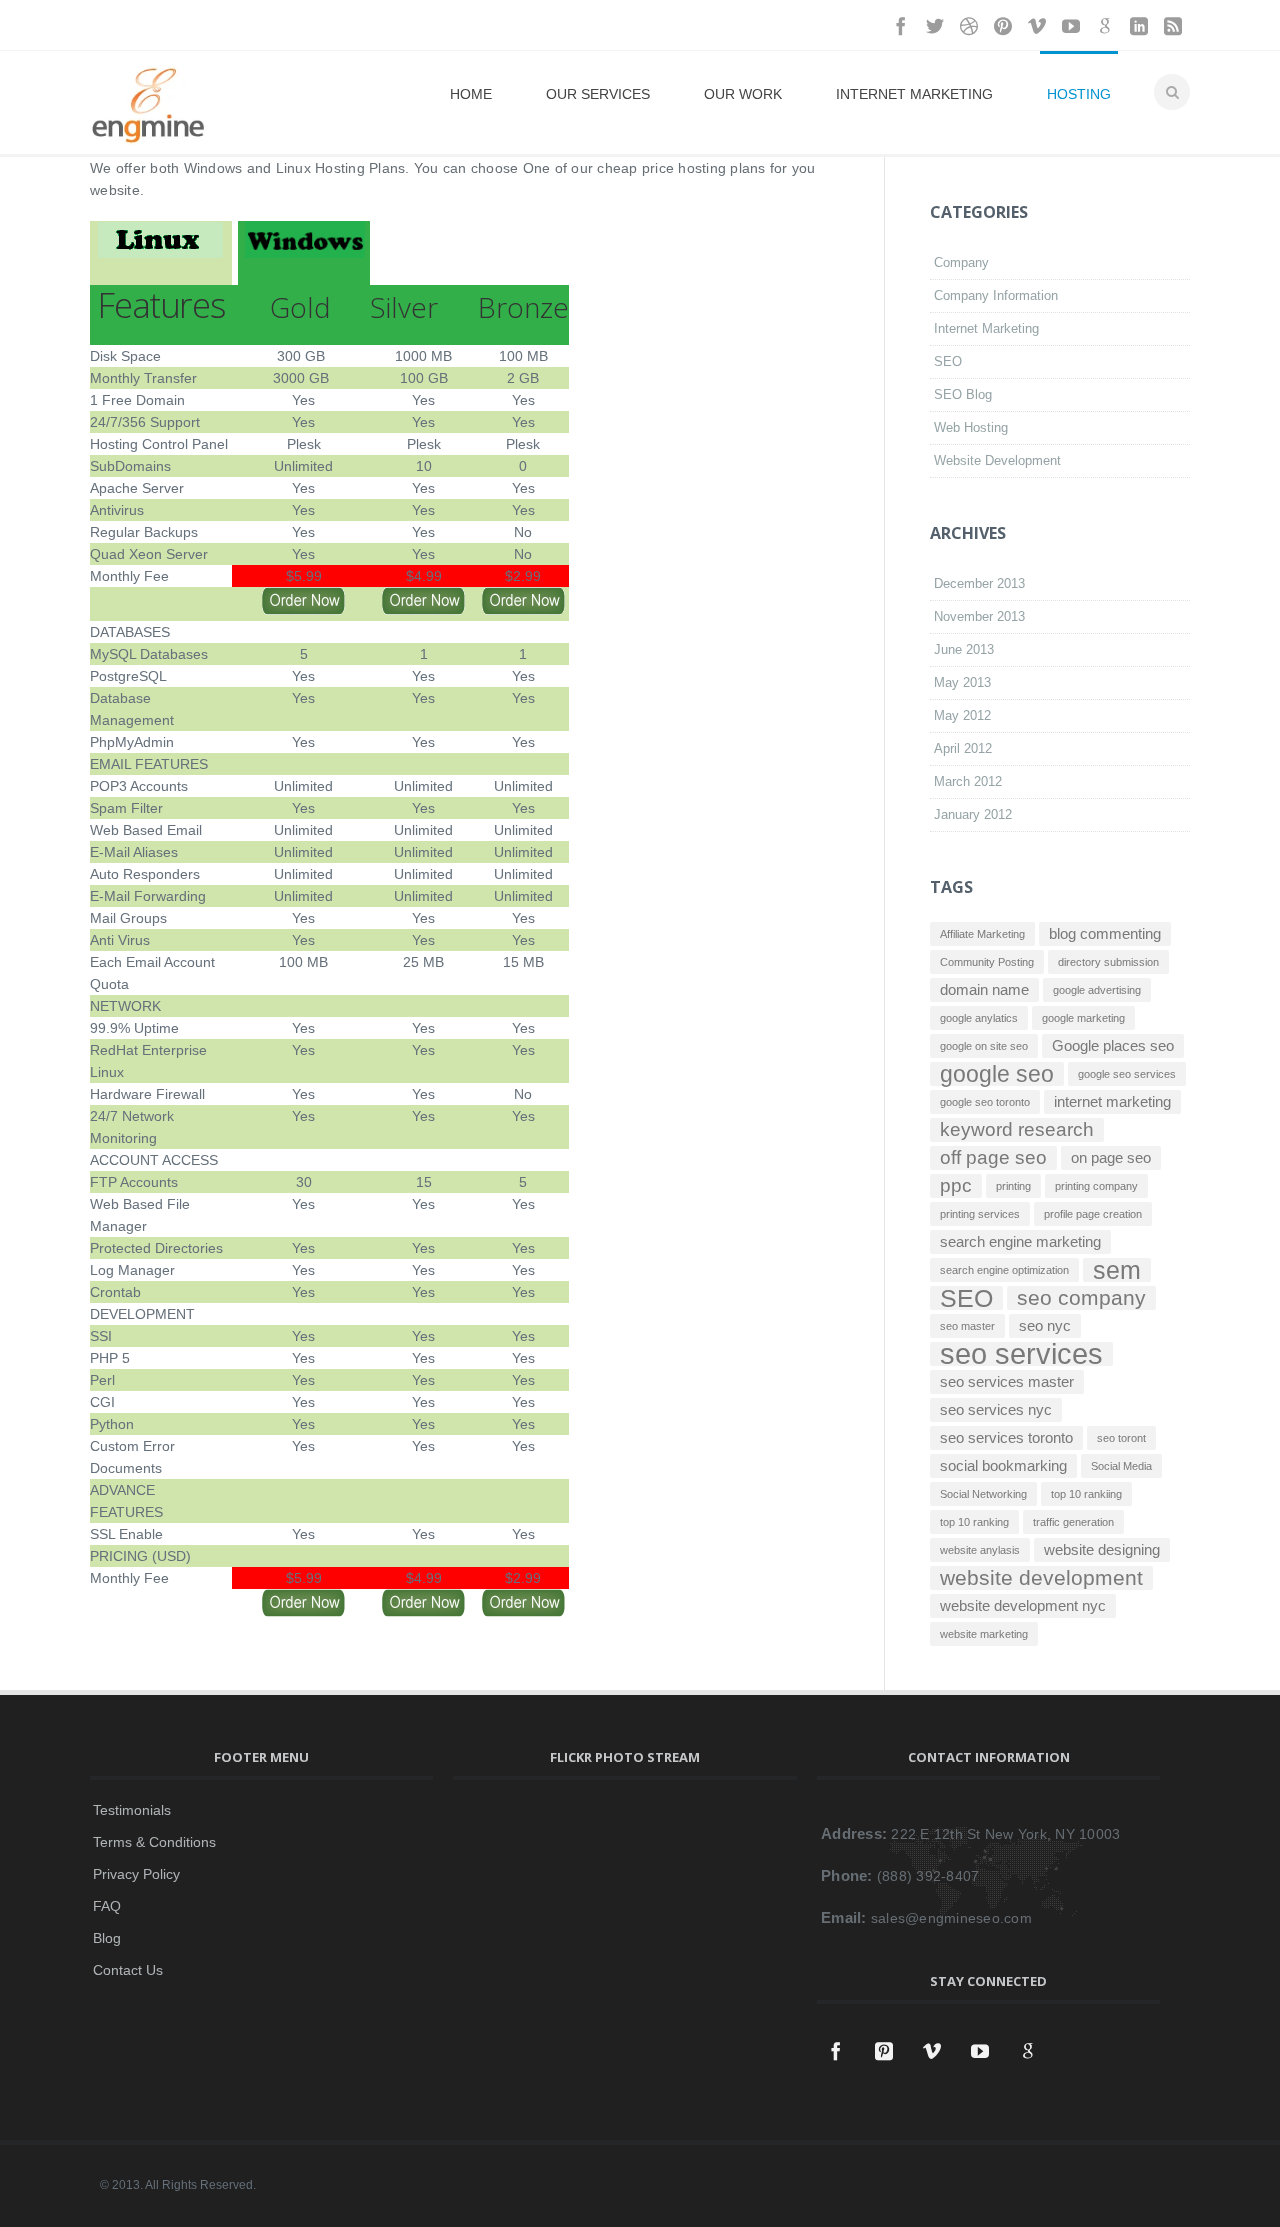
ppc (956, 1185)
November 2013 (979, 616)
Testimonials (132, 1810)
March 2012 (968, 781)
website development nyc (1023, 1605)
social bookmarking (1003, 1465)
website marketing (984, 1634)
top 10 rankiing (1086, 1494)
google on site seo (984, 1046)
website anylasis (980, 1550)
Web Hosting (971, 427)
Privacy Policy (136, 1874)
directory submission (1108, 962)
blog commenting (1105, 933)
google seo (997, 1074)
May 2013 (962, 682)
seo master (967, 1326)
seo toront (1121, 1438)
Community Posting (987, 962)
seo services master (1007, 1381)
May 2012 (962, 715)
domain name (984, 989)
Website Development (997, 460)
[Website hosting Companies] (160, 244)
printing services (980, 1214)
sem (1117, 1270)
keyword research (1017, 1129)
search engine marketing (1020, 1241)
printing (1013, 1186)
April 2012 (963, 748)
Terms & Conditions (154, 1842)
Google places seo (1113, 1045)
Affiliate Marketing (982, 934)
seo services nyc (996, 1409)
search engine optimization (1004, 1270)
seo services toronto (1006, 1437)
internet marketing (1112, 1101)
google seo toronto (985, 1102)
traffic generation (1073, 1522)
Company (961, 262)
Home (471, 94)
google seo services (1127, 1074)
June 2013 (964, 649)
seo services (1021, 1354)
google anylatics (979, 1018)
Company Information (996, 295)
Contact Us (128, 1970)
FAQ (107, 1906)
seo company (1081, 1298)
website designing (1102, 1549)
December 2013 (979, 583)
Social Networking (983, 1494)
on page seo (1111, 1157)
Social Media (1121, 1466)
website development (1041, 1578)
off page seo (993, 1157)
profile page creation (1093, 1214)
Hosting (1079, 94)
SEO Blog (963, 394)
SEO (948, 361)
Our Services (598, 94)
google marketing (1083, 1018)
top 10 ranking (974, 1522)
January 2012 (973, 814)
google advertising (1097, 990)
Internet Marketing (914, 94)
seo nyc (1045, 1325)
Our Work (743, 94)
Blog (107, 1938)
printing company (1096, 1186)
